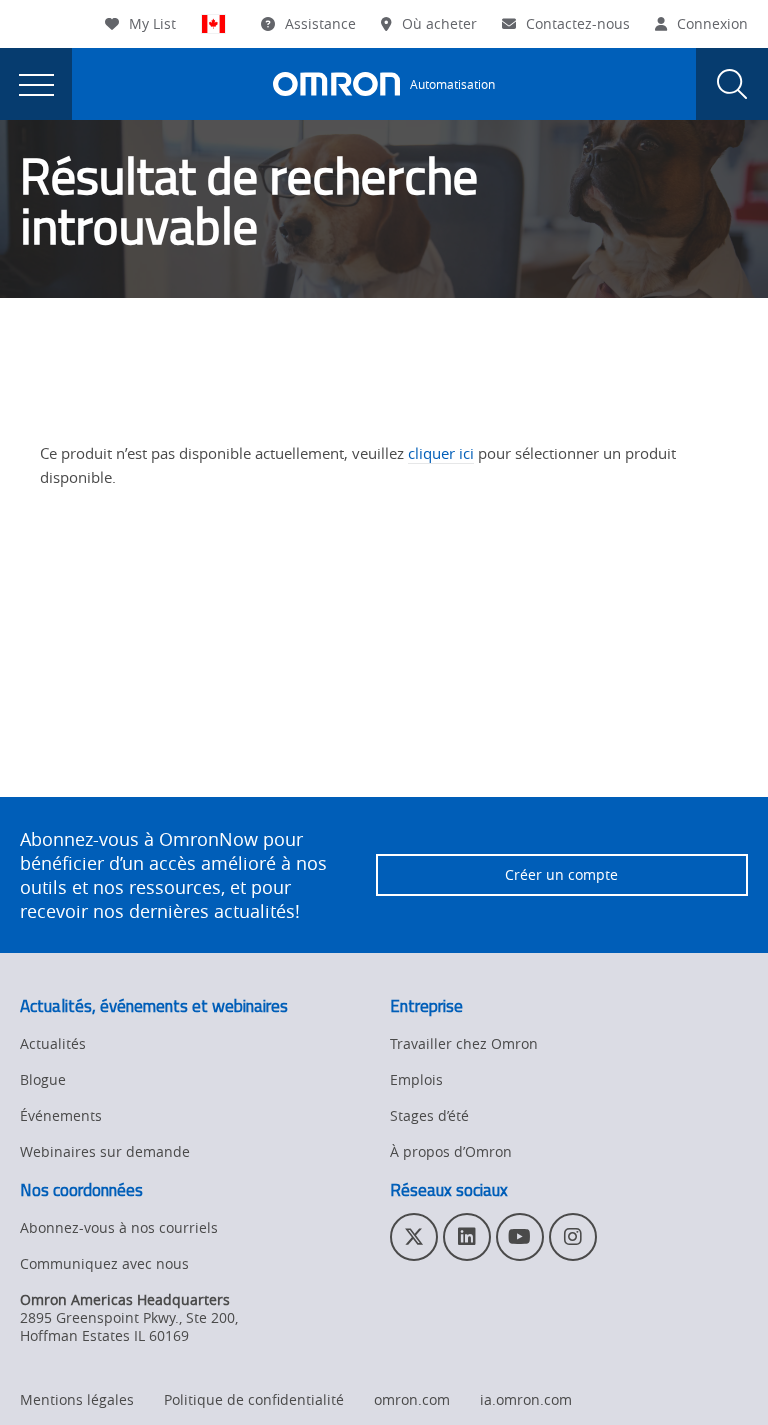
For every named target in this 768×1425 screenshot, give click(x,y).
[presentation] (36, 84)
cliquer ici (441, 453)
